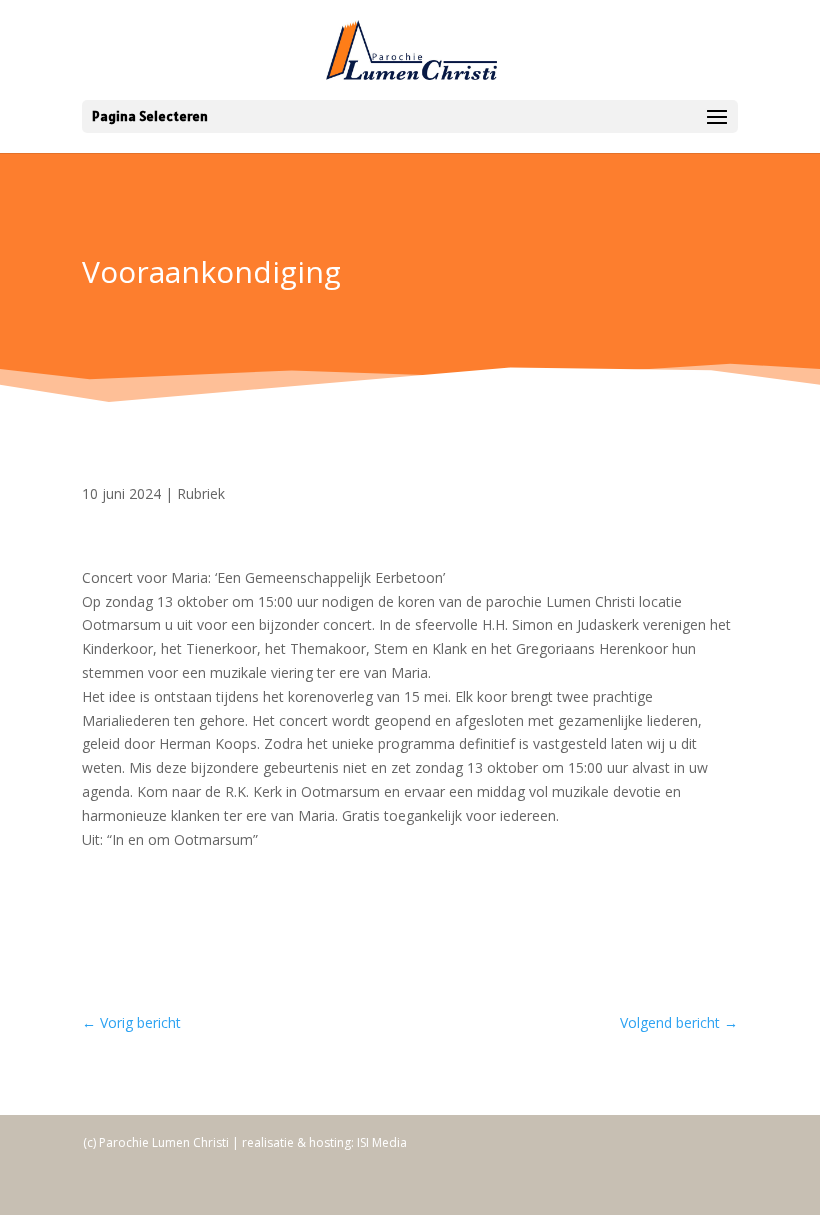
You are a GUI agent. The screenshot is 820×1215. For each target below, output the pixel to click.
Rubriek (201, 493)
